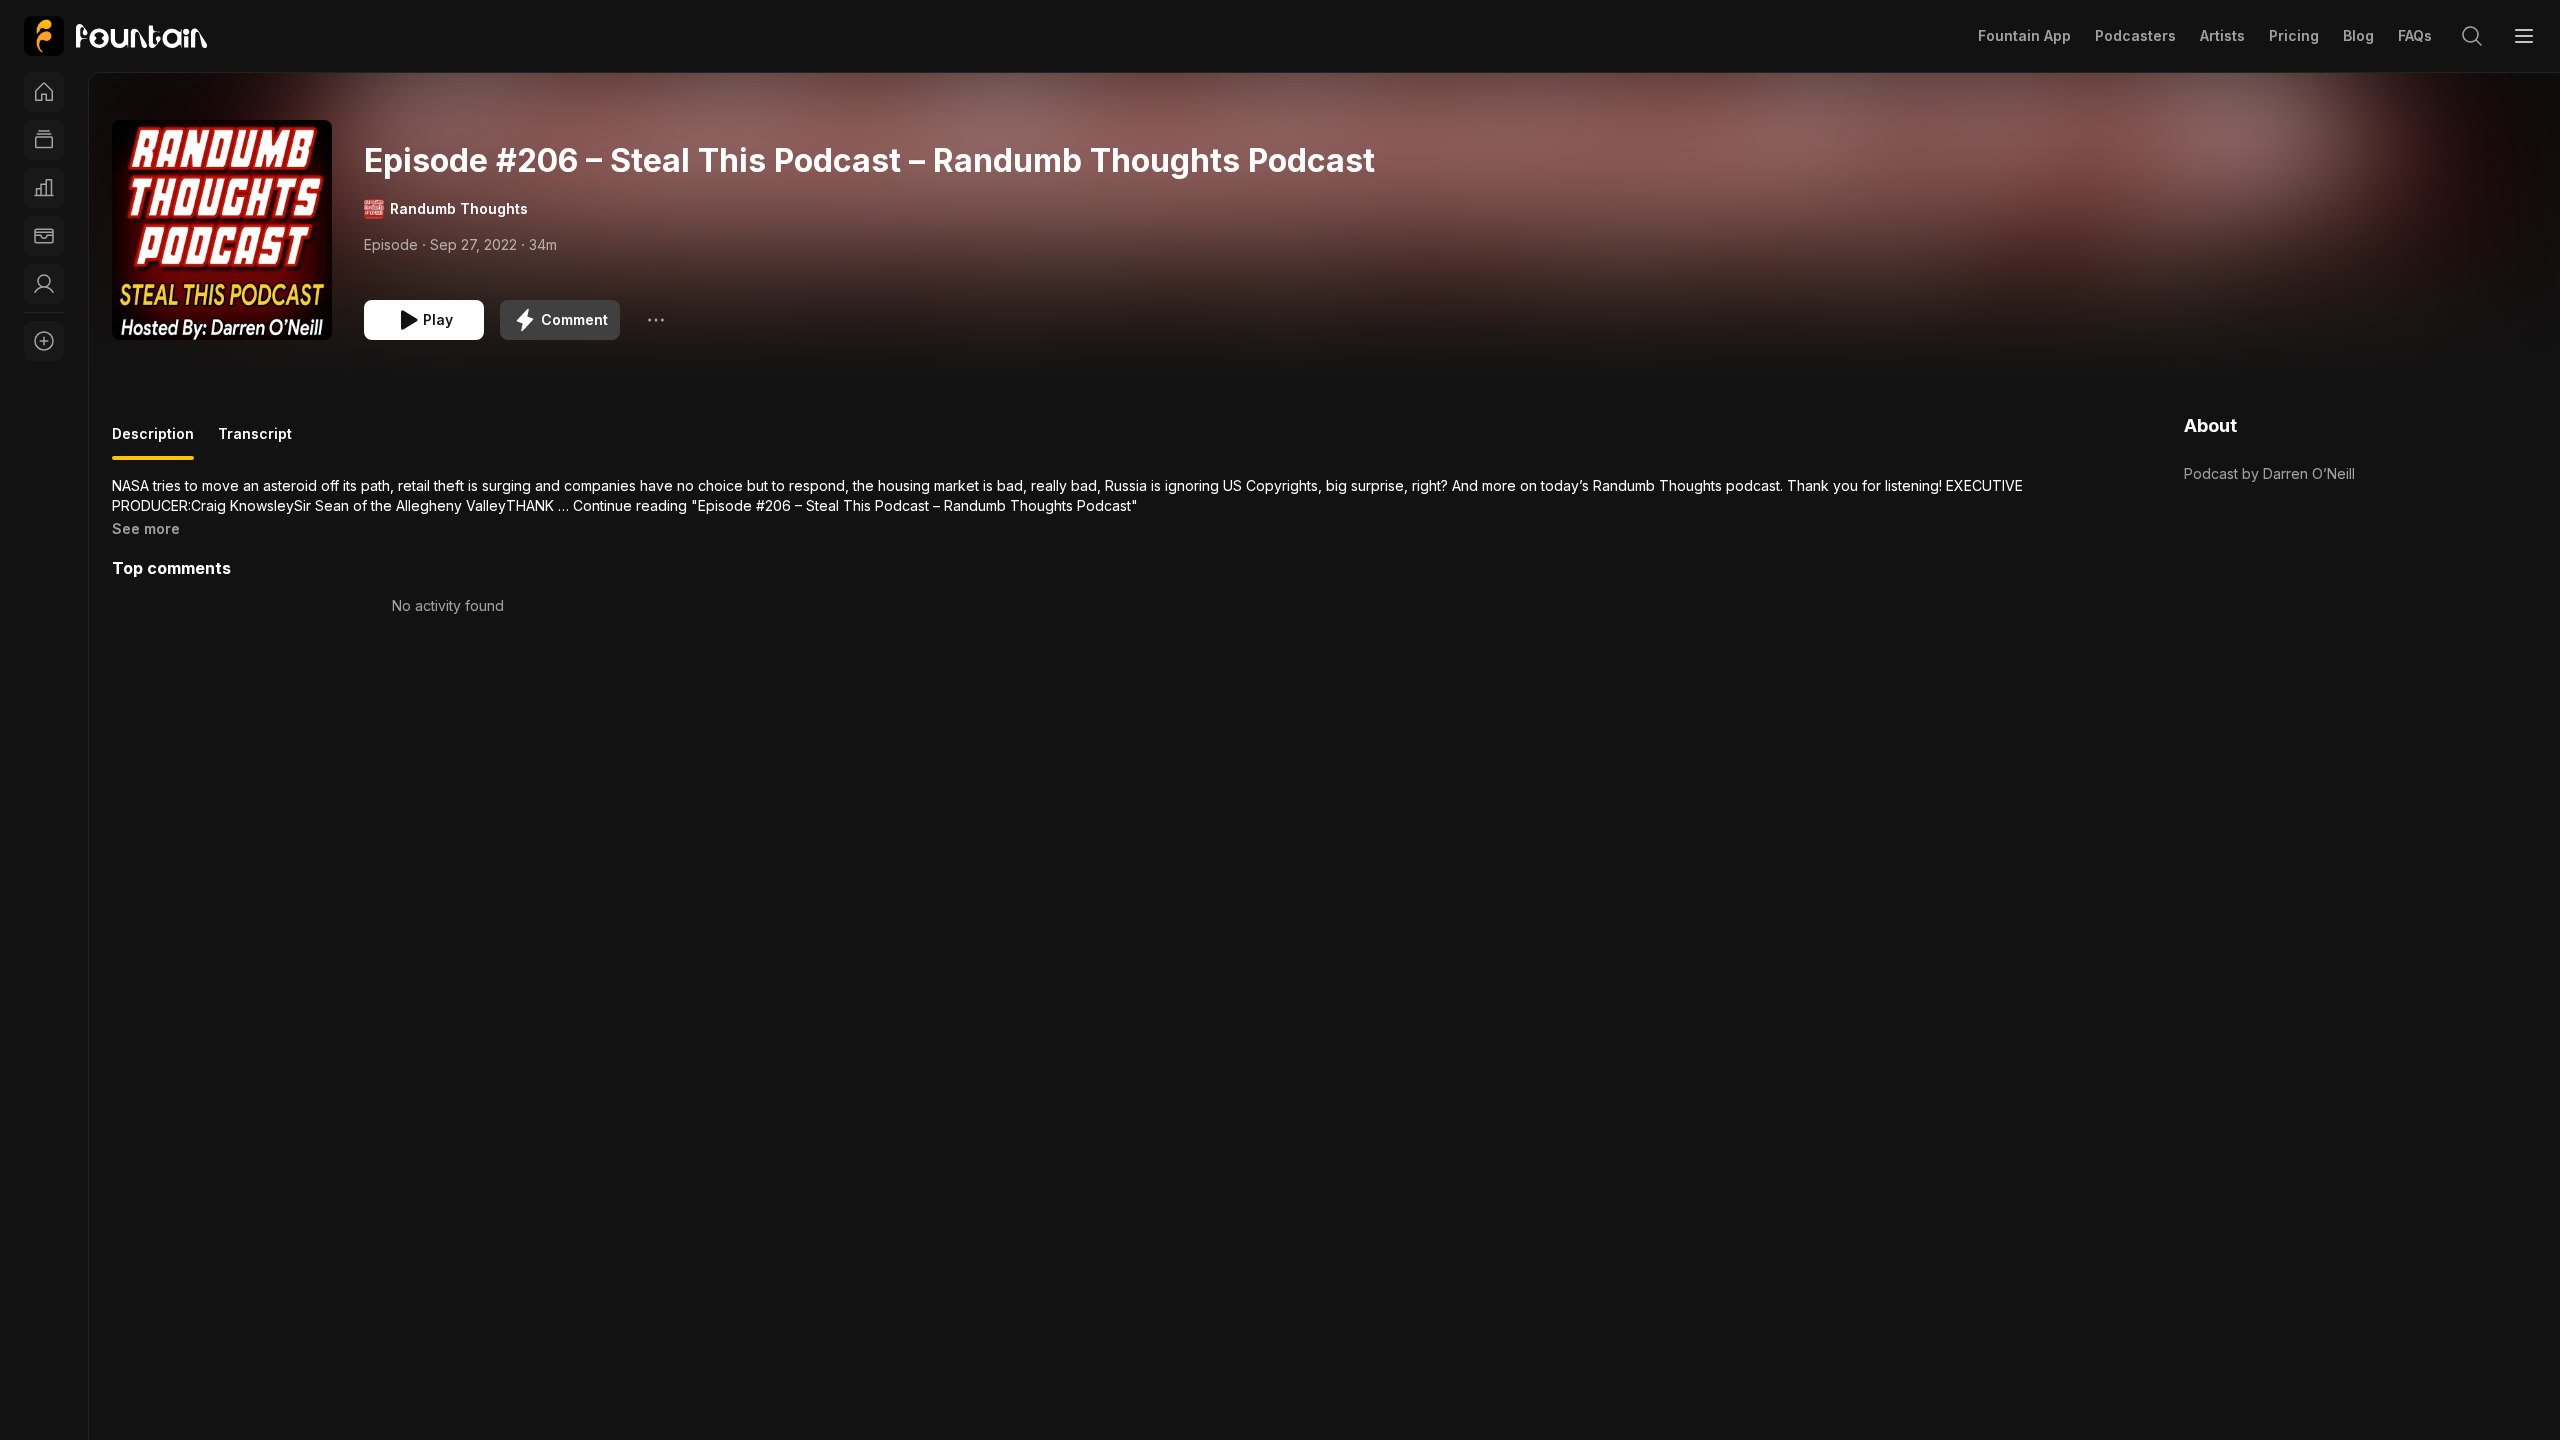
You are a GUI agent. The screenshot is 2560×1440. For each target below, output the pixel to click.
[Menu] (2524, 36)
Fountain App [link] (2024, 35)
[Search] (2472, 36)
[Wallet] (44, 236)
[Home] (44, 92)
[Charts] (44, 188)
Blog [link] (2358, 35)
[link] (115, 36)
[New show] (44, 341)
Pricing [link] (2294, 35)
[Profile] (44, 284)
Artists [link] (2222, 35)
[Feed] (44, 140)
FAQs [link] (2415, 35)
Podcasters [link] (2135, 35)
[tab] (153, 442)
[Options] (656, 320)
